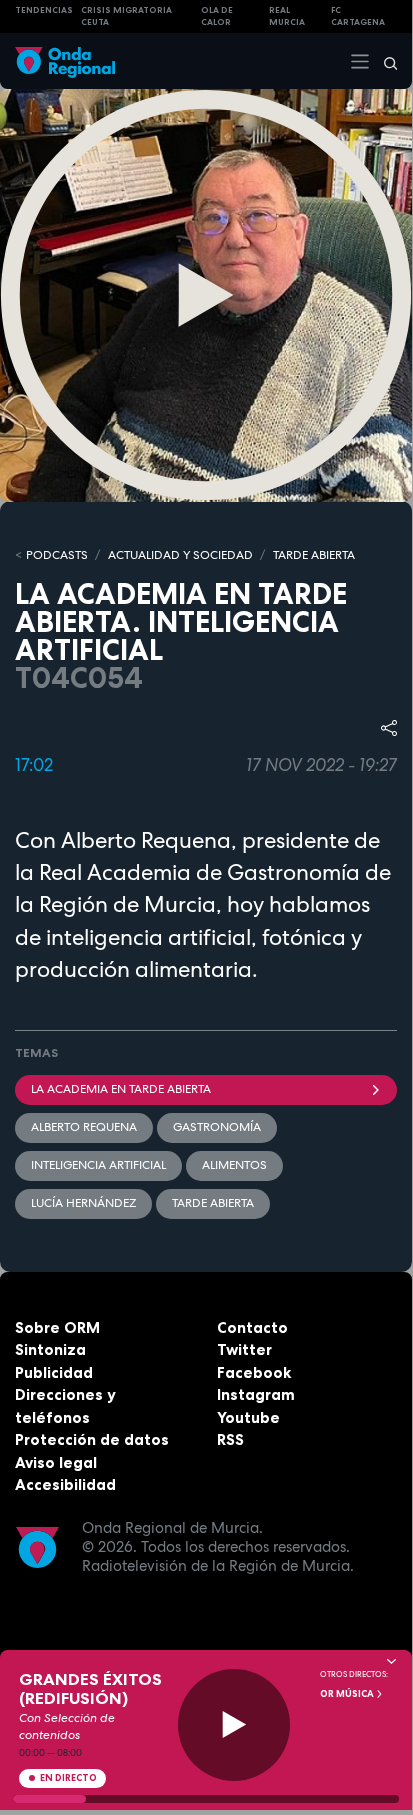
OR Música (348, 1694)
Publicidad (54, 1372)
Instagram (256, 1394)
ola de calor (217, 16)
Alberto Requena (84, 1127)
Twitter (244, 1349)
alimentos (234, 1165)
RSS (230, 1439)
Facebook (254, 1372)
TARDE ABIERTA (314, 555)
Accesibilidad (65, 1484)
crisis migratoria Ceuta (126, 16)
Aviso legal (56, 1462)
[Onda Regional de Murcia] (65, 60)
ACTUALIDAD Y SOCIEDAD (180, 555)
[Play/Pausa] (234, 1725)
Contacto (252, 1327)
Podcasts (57, 555)
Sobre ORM (57, 1327)
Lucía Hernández (83, 1203)
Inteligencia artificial (98, 1165)
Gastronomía (217, 1127)
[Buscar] (384, 61)
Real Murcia (287, 16)
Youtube (248, 1417)
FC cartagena (358, 16)
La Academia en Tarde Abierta (121, 1089)
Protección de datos (92, 1439)
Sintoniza (50, 1349)
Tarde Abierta (213, 1203)
